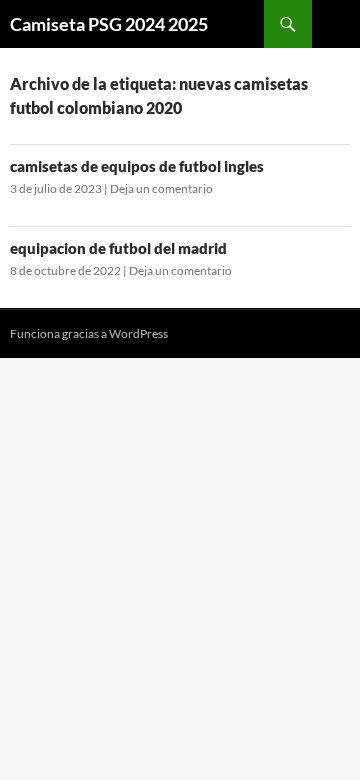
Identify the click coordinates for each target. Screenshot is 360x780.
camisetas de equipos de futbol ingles (137, 166)
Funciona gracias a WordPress (89, 333)
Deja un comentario (161, 188)
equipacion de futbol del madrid (118, 248)
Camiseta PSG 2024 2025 (109, 24)
